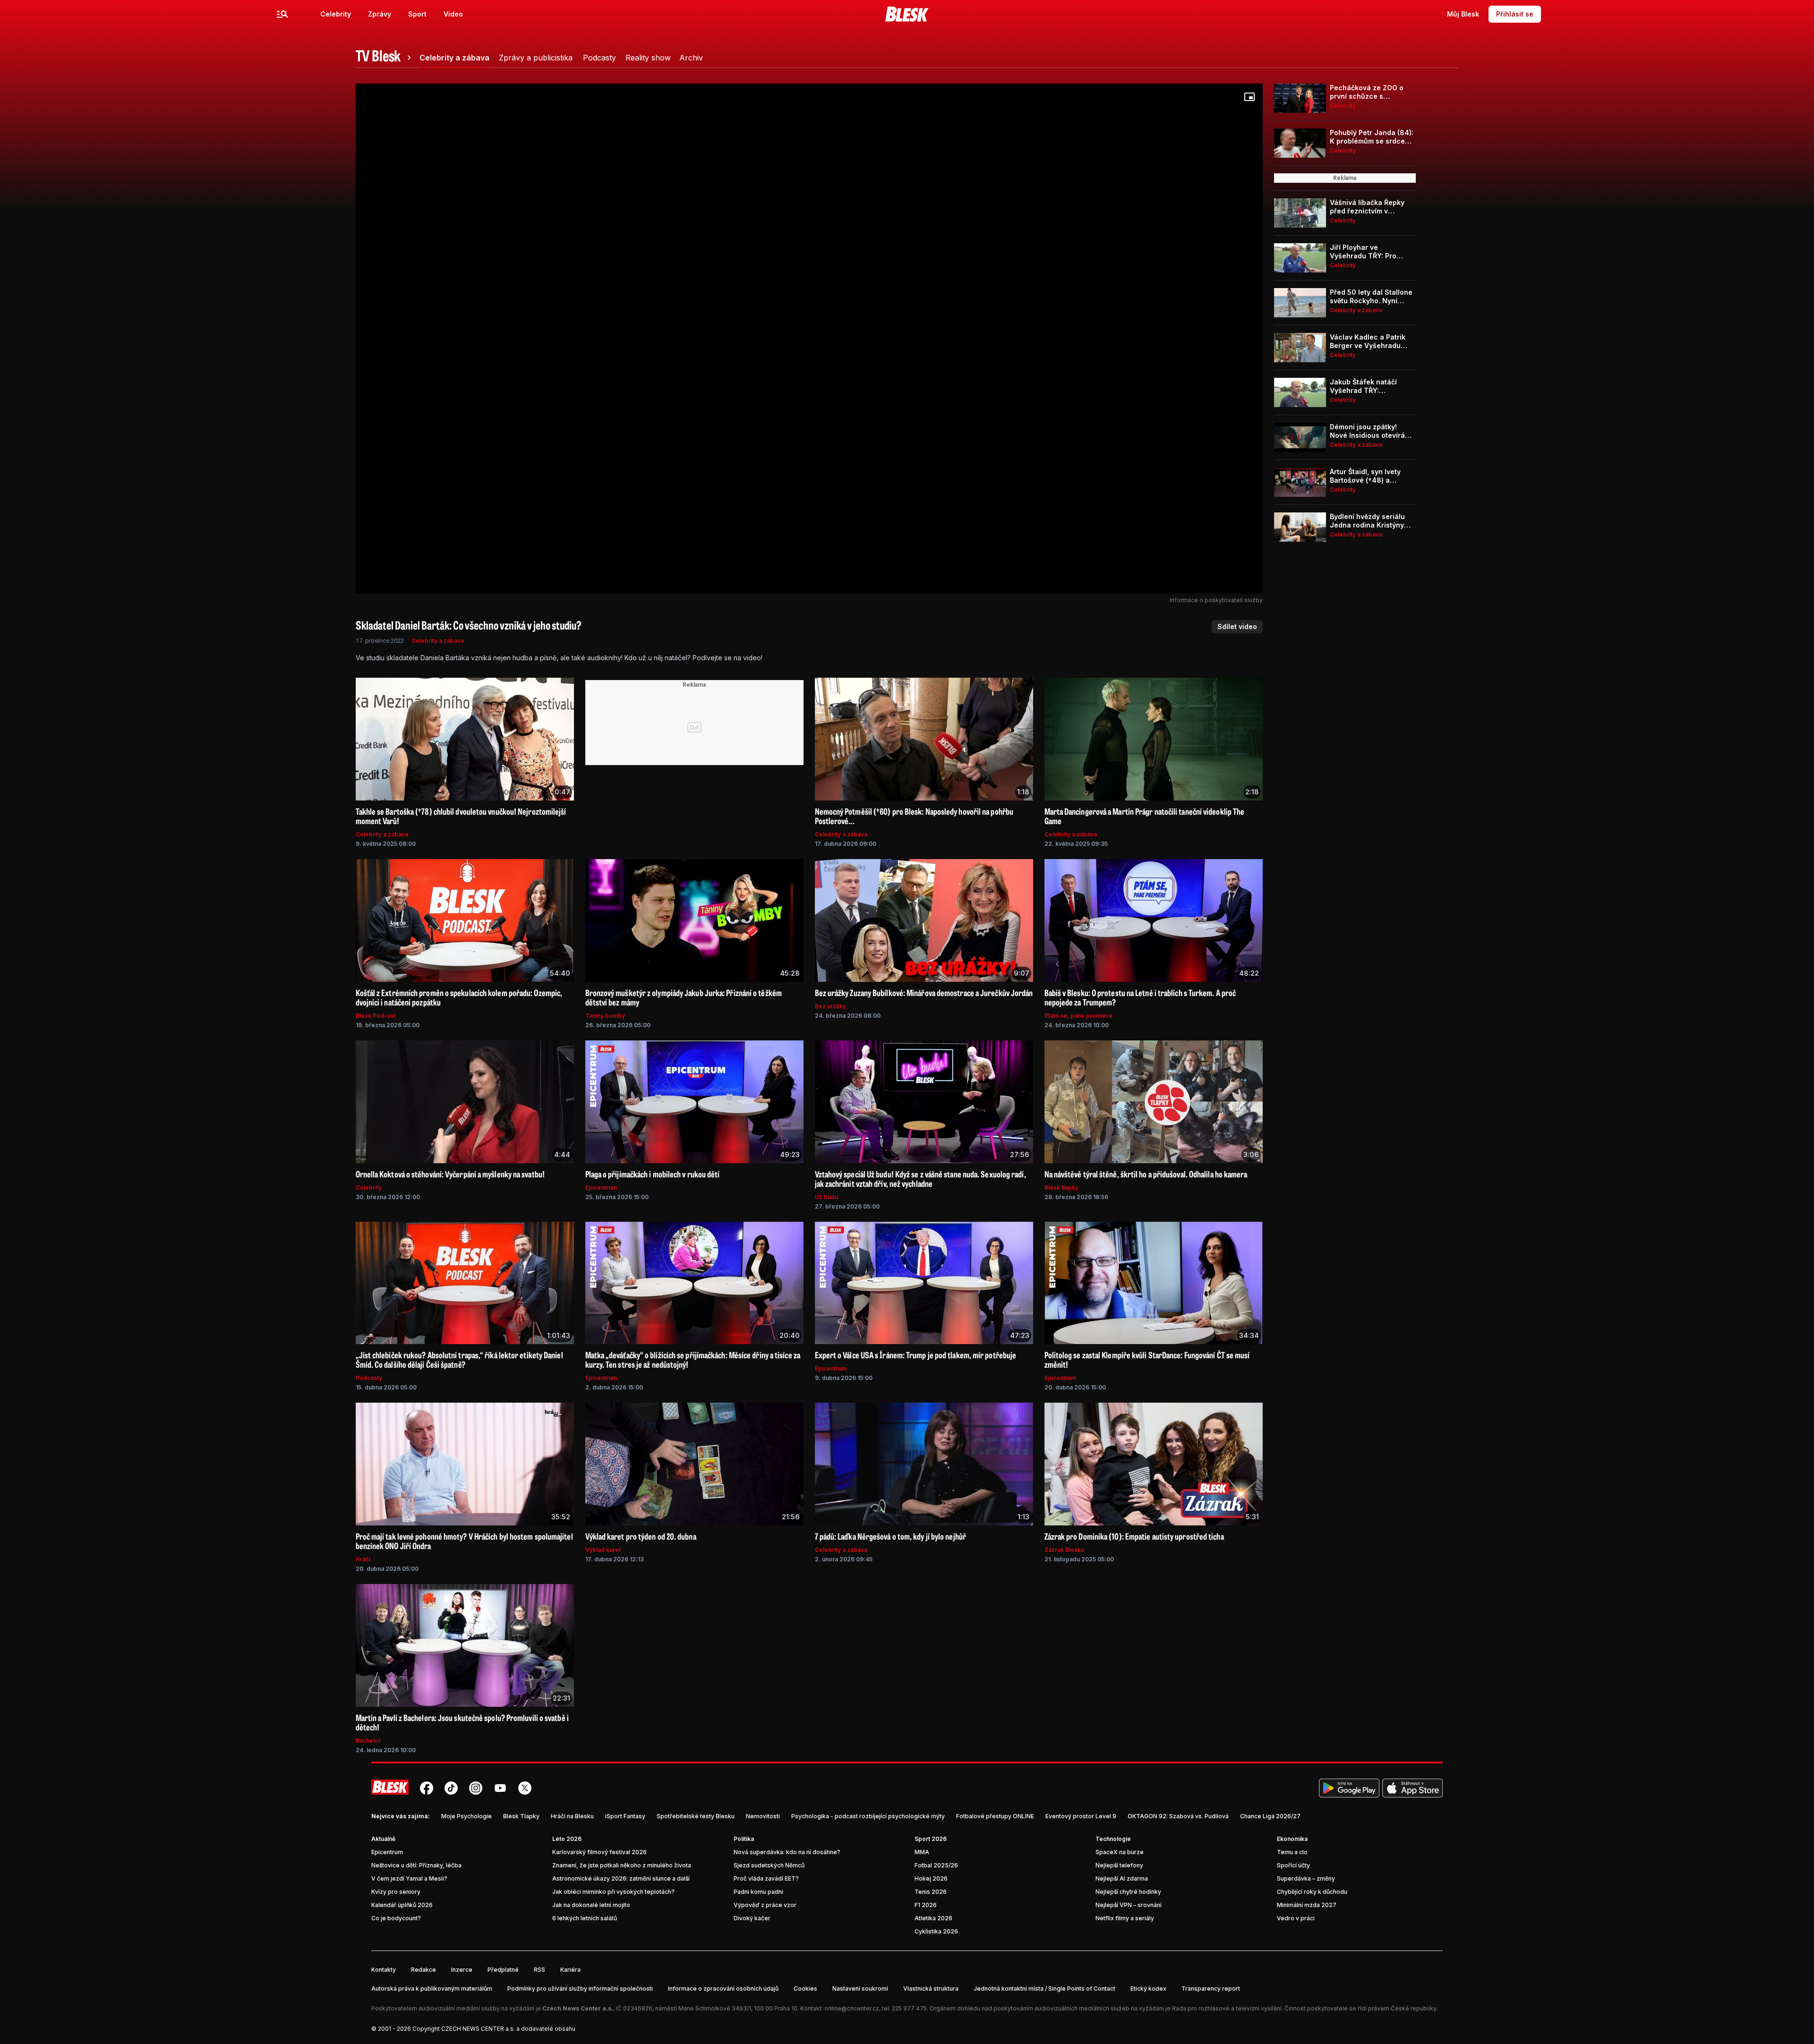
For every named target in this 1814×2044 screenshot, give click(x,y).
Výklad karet (603, 1550)
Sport (417, 14)
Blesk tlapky (1061, 1188)
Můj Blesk (1463, 14)
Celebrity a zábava (438, 641)
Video (453, 14)
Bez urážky (830, 1006)
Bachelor (368, 1741)
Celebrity (336, 14)
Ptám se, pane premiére (1078, 1016)
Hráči (363, 1559)
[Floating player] (1249, 97)
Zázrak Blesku (1064, 1550)
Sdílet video (1237, 626)
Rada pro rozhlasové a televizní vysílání (1227, 2008)
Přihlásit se (1515, 14)
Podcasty (369, 1378)
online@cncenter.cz (852, 2008)
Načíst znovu (809, 366)
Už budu (826, 1197)
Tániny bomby (605, 1016)
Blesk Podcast (376, 1016)
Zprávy (380, 14)
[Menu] (282, 14)
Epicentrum (601, 1188)
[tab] (385, 58)
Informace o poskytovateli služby (1216, 600)
